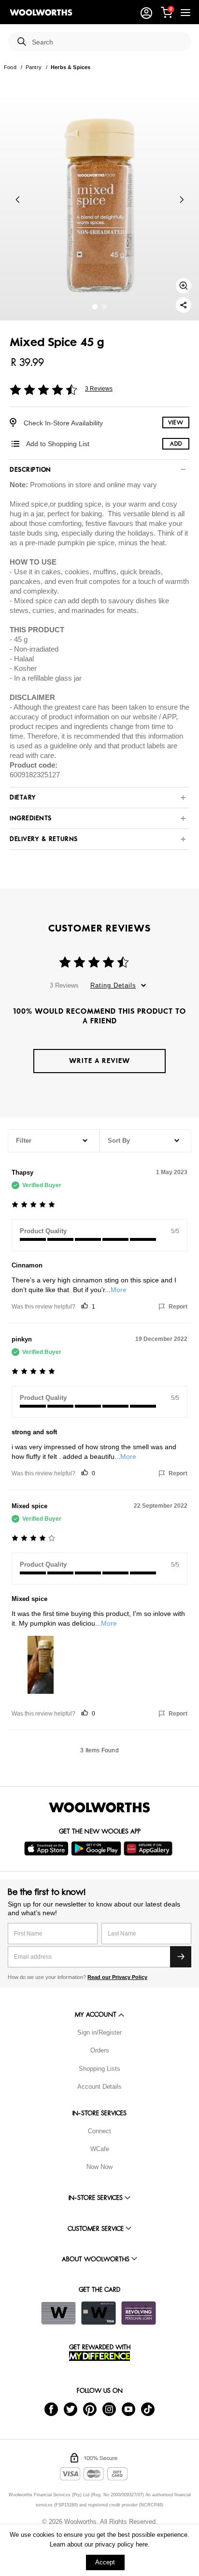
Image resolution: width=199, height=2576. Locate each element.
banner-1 (104, 307)
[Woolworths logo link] (41, 13)
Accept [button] (105, 2562)
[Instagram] (109, 2409)
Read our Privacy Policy (117, 1977)
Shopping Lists (99, 2069)
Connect (99, 2131)
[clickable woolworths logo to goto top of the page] (99, 1807)
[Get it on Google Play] (97, 1848)
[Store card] (58, 2313)
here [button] (142, 2544)
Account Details (99, 2087)
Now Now (99, 2167)
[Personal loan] (139, 2313)
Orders (100, 2050)
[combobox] (108, 42)
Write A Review (99, 1061)
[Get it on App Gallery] (149, 1848)
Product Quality (43, 1231)
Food (10, 67)
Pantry (34, 67)
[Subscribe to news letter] (181, 1957)
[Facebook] (51, 2409)
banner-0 (95, 307)
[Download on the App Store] (48, 1848)
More (119, 1290)
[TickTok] (148, 2409)
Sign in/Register (99, 2032)
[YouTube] (128, 2409)
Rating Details (113, 985)
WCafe (100, 2149)
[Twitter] (71, 2409)
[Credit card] (99, 2313)
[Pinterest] (90, 2409)
